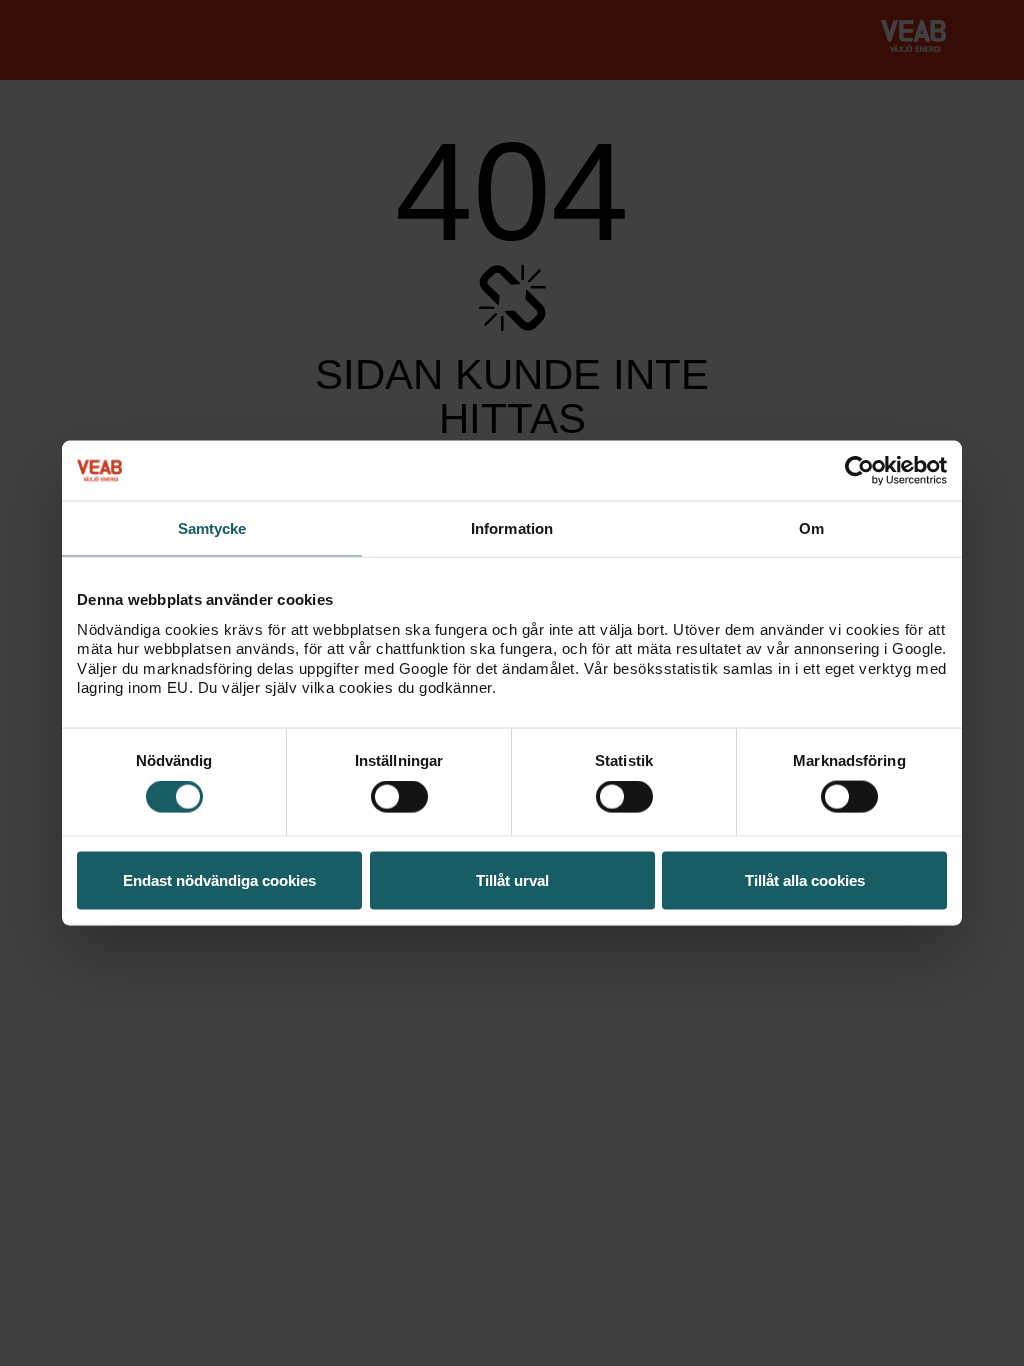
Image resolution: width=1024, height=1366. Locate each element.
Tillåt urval (512, 879)
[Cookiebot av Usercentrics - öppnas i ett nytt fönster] (859, 471)
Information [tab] (512, 528)
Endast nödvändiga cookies (219, 879)
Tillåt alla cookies (805, 879)
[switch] (399, 797)
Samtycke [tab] (212, 528)
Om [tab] (811, 528)
